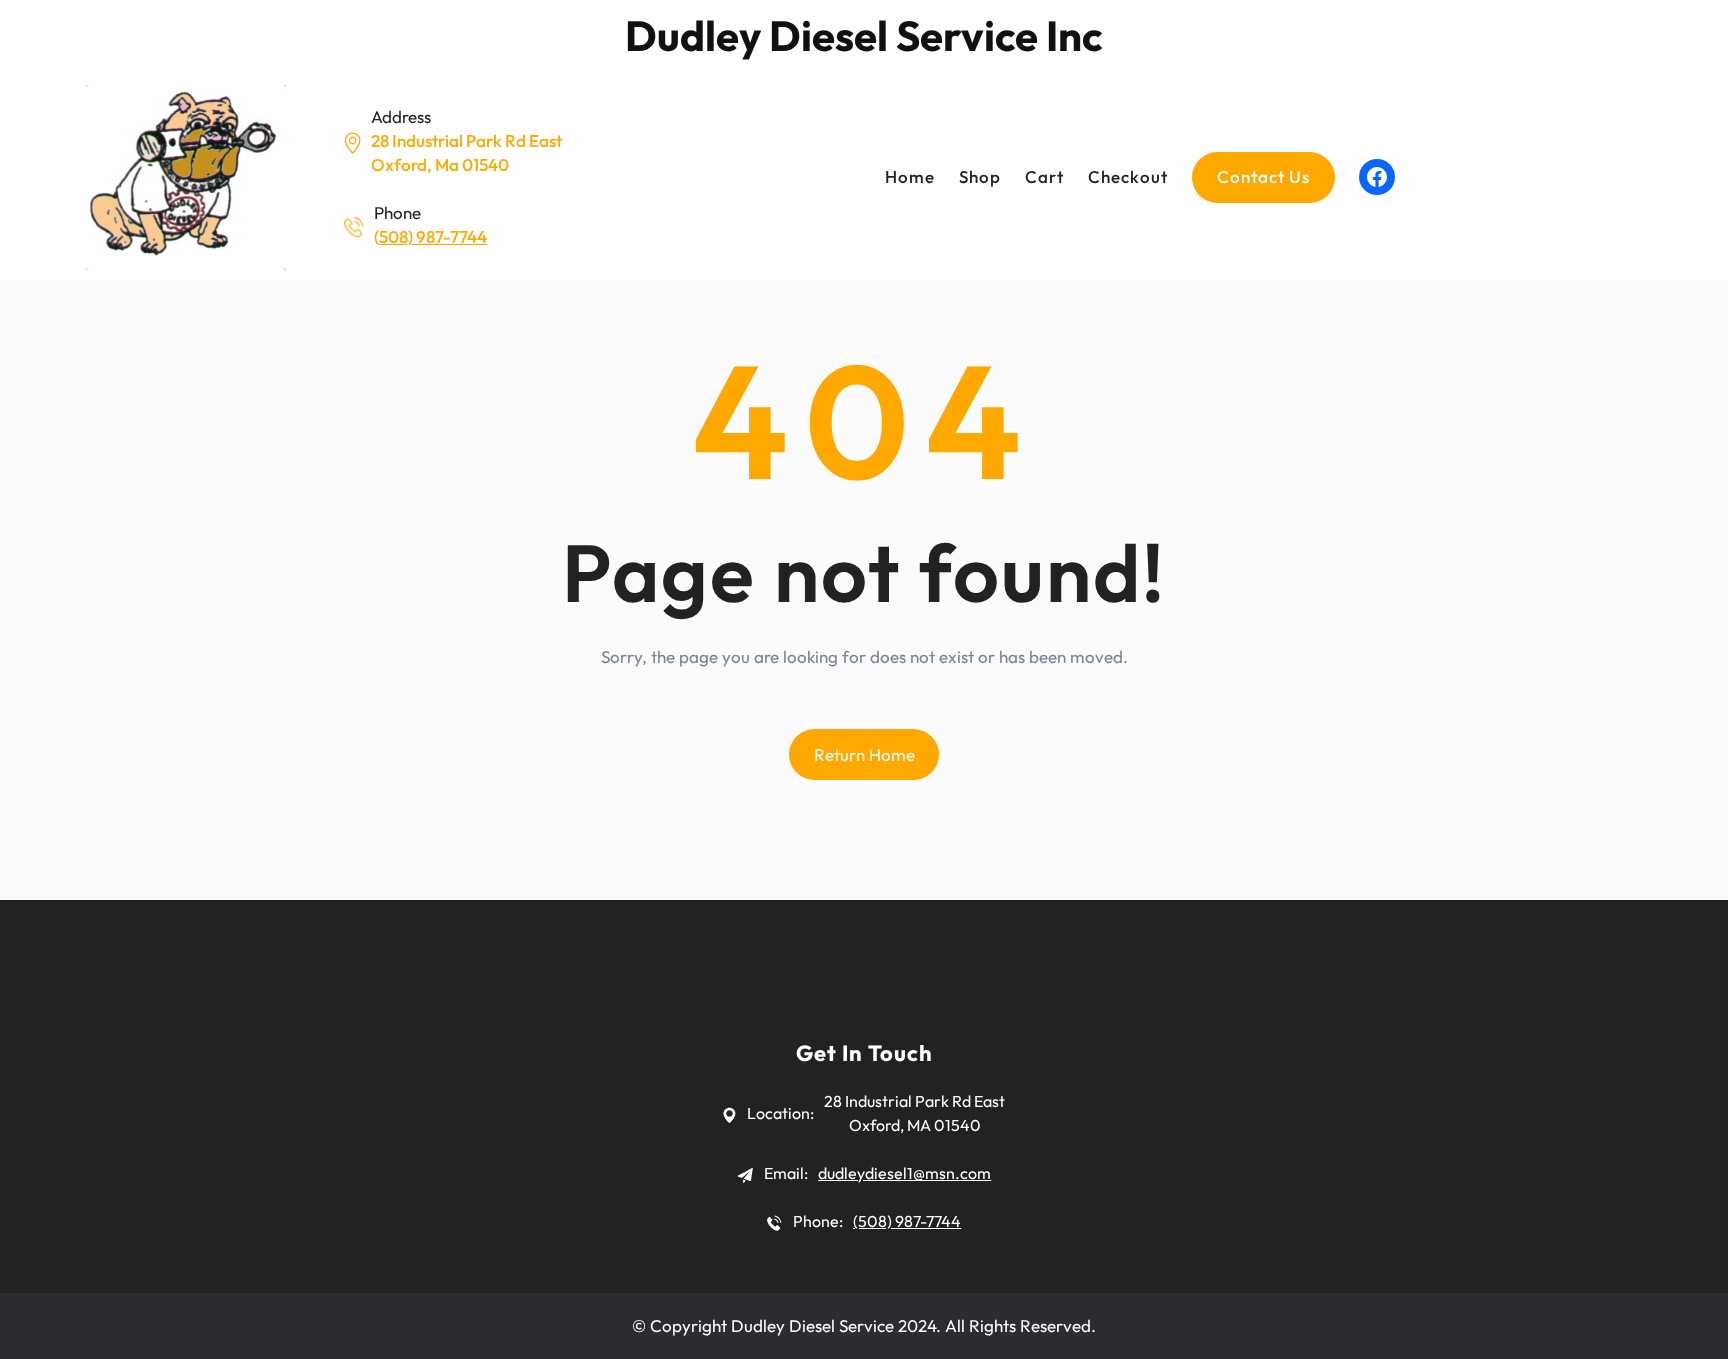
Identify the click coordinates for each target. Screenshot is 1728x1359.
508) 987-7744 (433, 236)
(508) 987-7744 (907, 1221)
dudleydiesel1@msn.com (904, 1173)
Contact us (1263, 176)
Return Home (864, 754)
